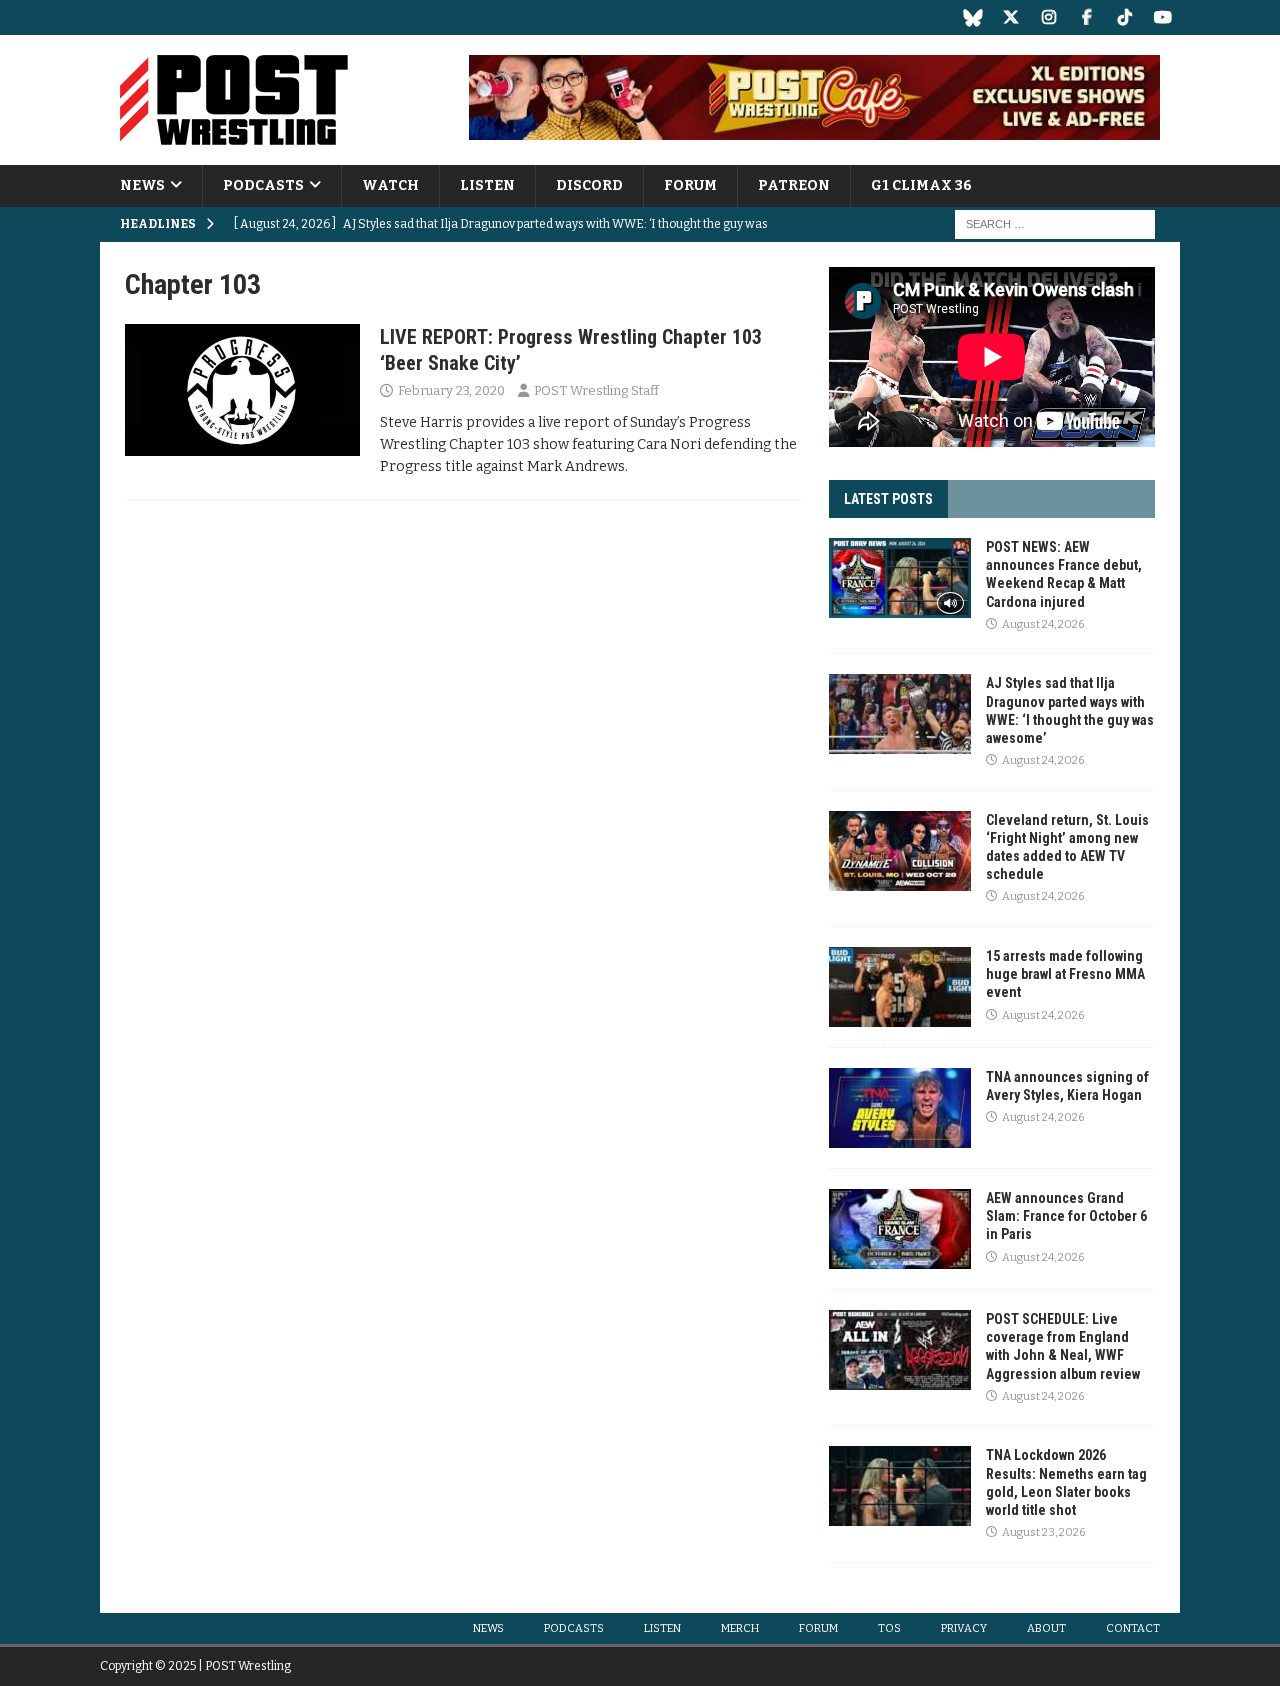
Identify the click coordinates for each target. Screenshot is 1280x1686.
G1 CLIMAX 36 (921, 185)
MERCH (740, 1628)
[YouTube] (1162, 17)
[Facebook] (1086, 17)
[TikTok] (1124, 17)
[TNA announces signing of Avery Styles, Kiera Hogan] (900, 1108)
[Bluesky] (972, 17)
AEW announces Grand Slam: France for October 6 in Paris (1066, 1216)
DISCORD (589, 185)
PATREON (794, 185)
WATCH (390, 185)
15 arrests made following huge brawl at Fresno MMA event (1065, 974)
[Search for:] (1055, 224)
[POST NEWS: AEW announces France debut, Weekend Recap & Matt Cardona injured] (900, 578)
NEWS (142, 185)
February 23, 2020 (451, 390)
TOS (889, 1628)
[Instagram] (1048, 17)
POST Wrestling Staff (596, 390)
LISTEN (487, 185)
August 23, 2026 (1043, 1532)
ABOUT (1046, 1628)
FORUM (690, 185)
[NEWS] (242, 390)
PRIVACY (964, 1628)
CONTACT (1133, 1628)
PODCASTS (263, 185)
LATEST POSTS (888, 499)
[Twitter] (1010, 17)
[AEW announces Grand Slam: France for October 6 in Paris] (900, 1229)
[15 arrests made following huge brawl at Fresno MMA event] (900, 987)
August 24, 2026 (1043, 624)
